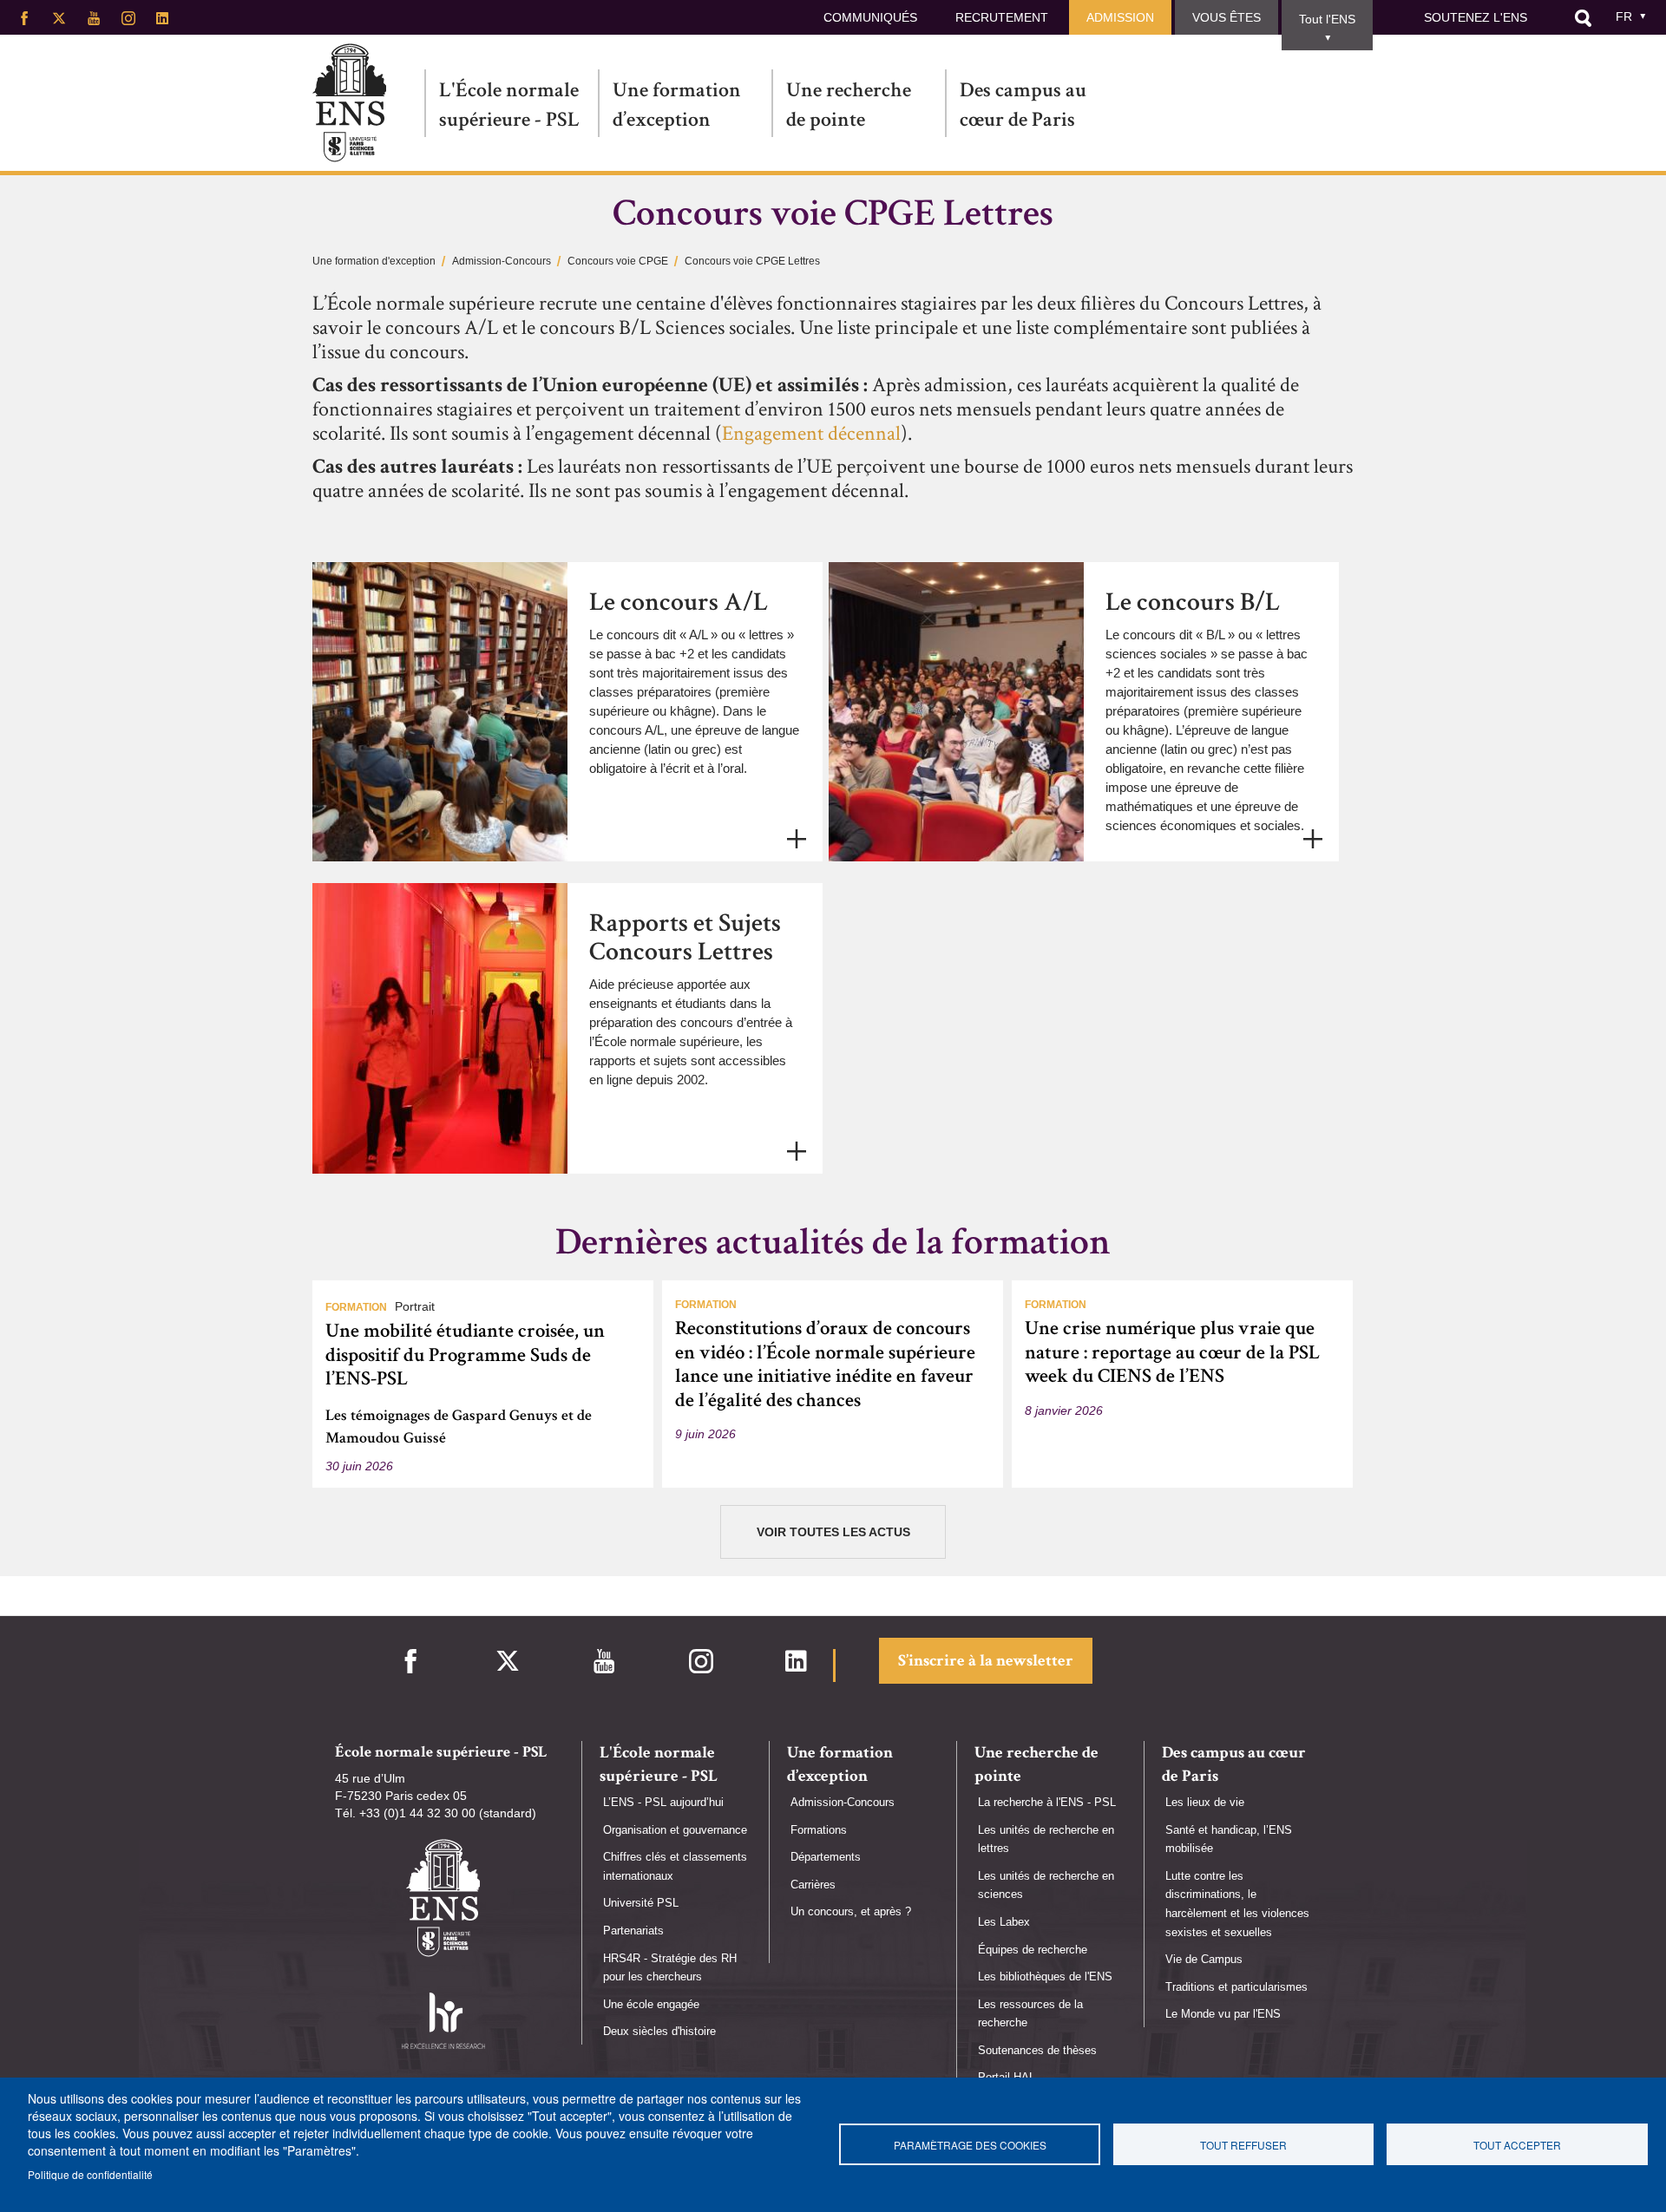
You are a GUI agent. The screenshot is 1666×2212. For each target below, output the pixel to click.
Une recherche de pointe (849, 105)
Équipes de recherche (1033, 1950)
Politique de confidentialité (90, 2174)
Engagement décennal (811, 433)
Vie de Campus (1204, 1959)
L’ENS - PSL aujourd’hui (663, 1802)
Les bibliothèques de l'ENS (1045, 1976)
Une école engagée (651, 2004)
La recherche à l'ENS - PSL (1047, 1802)
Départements (826, 1857)
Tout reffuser (1243, 2145)
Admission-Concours (502, 261)
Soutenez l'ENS (1476, 17)
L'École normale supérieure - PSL (509, 105)
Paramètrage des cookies (970, 2145)
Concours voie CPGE (618, 261)
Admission (1120, 17)
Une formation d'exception (374, 261)
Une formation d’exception (677, 105)
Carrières (813, 1885)
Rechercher (1583, 18)
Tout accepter (1517, 2145)
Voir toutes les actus (833, 1532)
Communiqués (870, 17)
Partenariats (633, 1931)
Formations (819, 1830)
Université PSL (641, 1903)
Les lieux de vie (1205, 1802)
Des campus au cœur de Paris (1023, 105)
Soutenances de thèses (1037, 2050)
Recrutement (1002, 17)
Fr (1624, 16)
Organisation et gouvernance (675, 1830)
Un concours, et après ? (851, 1911)
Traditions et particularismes (1236, 1987)
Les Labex (1004, 1922)
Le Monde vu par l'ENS (1223, 2014)
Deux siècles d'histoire (659, 2031)
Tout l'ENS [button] (1327, 19)
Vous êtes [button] (1227, 17)
